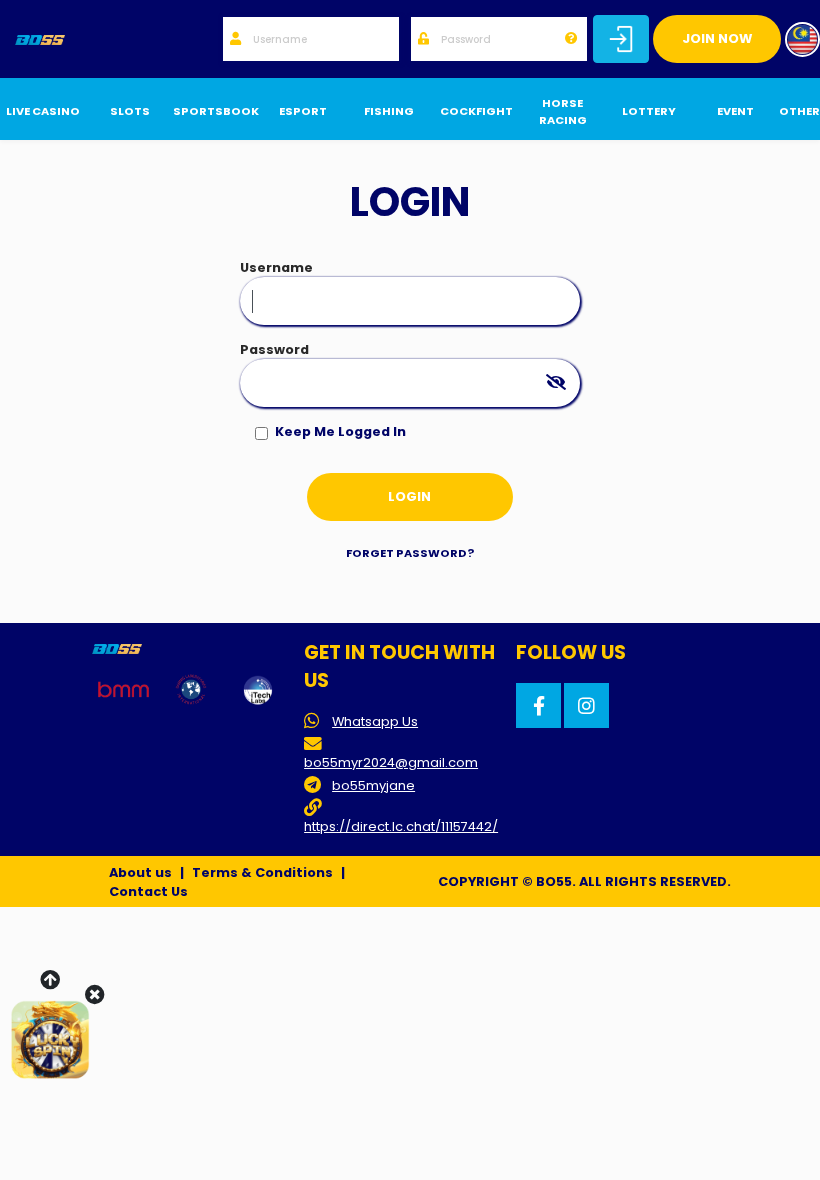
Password (274, 349)
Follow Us (571, 652)
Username (276, 267)
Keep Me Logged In (340, 431)
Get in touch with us (399, 667)
